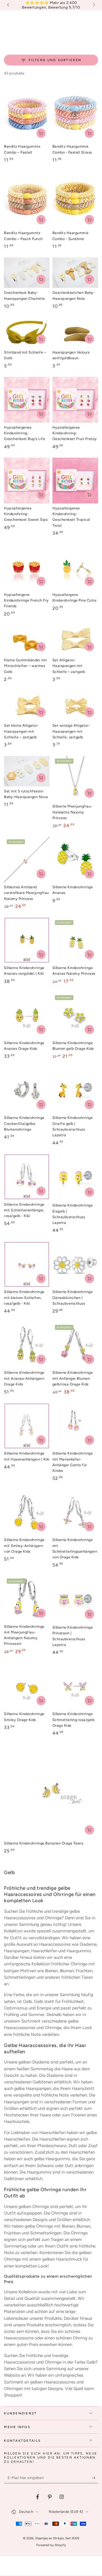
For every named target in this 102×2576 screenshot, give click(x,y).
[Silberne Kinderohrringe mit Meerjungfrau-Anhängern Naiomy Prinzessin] (27, 1599)
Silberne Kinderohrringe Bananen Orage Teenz (44, 1843)
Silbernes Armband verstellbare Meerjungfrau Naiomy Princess (26, 893)
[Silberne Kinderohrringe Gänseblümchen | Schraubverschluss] (75, 1264)
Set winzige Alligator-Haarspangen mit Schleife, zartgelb (71, 731)
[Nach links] (8, 5)
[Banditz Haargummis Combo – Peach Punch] (27, 200)
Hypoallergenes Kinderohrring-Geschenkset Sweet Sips (26, 514)
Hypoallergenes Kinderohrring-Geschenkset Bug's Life (25, 433)
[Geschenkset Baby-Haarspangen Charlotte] (27, 273)
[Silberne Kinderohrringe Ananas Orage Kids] (27, 1015)
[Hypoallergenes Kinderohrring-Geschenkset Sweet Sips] (27, 481)
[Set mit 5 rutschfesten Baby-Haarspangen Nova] (27, 771)
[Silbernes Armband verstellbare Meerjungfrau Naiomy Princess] (27, 860)
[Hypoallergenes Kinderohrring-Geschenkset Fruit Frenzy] (75, 400)
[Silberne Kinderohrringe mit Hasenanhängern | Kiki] (27, 1426)
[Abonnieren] (95, 2478)
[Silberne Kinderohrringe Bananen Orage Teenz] (51, 1792)
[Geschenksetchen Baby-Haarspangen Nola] (75, 273)
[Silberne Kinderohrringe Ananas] (75, 860)
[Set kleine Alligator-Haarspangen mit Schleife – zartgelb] (27, 706)
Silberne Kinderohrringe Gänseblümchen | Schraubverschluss (73, 1298)
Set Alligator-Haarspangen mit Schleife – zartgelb (69, 666)
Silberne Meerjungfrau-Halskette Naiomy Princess (72, 812)
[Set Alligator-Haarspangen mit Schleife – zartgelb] (75, 640)
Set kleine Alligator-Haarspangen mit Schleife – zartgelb (21, 731)
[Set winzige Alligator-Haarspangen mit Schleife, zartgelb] (75, 706)
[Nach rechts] (93, 5)
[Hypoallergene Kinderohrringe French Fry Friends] (27, 567)
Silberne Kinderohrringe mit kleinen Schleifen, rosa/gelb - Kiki (24, 1298)
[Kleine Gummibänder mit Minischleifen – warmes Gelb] (27, 640)
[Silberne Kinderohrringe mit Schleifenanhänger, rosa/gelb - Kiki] (27, 1177)
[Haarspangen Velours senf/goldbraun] (75, 332)
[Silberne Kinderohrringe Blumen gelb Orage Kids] (75, 1015)
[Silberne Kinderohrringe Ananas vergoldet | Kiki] (27, 940)
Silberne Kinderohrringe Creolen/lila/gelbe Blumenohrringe (24, 1123)
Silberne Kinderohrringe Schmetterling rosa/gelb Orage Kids (74, 1720)
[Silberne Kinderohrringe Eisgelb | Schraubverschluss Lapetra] (75, 1177)
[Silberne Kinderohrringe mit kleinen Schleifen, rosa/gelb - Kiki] (27, 1264)
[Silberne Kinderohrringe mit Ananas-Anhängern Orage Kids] (27, 1345)
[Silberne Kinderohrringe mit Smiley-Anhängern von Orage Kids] (27, 1512)
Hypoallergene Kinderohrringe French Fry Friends (26, 600)
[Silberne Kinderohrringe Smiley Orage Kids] (27, 1686)
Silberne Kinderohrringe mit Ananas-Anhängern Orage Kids (24, 1378)
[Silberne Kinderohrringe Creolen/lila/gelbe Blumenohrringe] (27, 1090)
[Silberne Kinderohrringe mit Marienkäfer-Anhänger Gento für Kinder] (75, 1426)
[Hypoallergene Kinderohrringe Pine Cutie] (75, 567)
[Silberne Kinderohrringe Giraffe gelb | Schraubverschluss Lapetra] (75, 1090)
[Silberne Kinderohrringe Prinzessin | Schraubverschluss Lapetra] (75, 1599)
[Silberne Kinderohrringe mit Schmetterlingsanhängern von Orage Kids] (75, 1512)
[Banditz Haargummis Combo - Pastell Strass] (75, 113)
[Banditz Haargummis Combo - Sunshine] (75, 200)
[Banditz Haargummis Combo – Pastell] (27, 113)
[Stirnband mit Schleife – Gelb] (27, 332)
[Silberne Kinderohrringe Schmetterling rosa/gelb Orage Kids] (75, 1686)
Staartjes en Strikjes (49, 2538)
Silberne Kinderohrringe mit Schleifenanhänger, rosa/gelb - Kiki (24, 1210)
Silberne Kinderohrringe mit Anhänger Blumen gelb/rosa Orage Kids (73, 1378)
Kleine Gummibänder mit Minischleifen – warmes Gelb (25, 666)
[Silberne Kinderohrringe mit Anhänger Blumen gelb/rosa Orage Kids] (75, 1345)
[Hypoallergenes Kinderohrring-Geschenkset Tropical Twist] (75, 481)
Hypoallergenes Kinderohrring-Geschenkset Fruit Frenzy (75, 433)
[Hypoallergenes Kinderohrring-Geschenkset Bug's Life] (27, 400)
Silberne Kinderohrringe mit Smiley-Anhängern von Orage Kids (24, 1546)
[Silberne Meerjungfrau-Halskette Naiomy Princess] (75, 779)
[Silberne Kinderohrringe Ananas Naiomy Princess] (75, 940)
